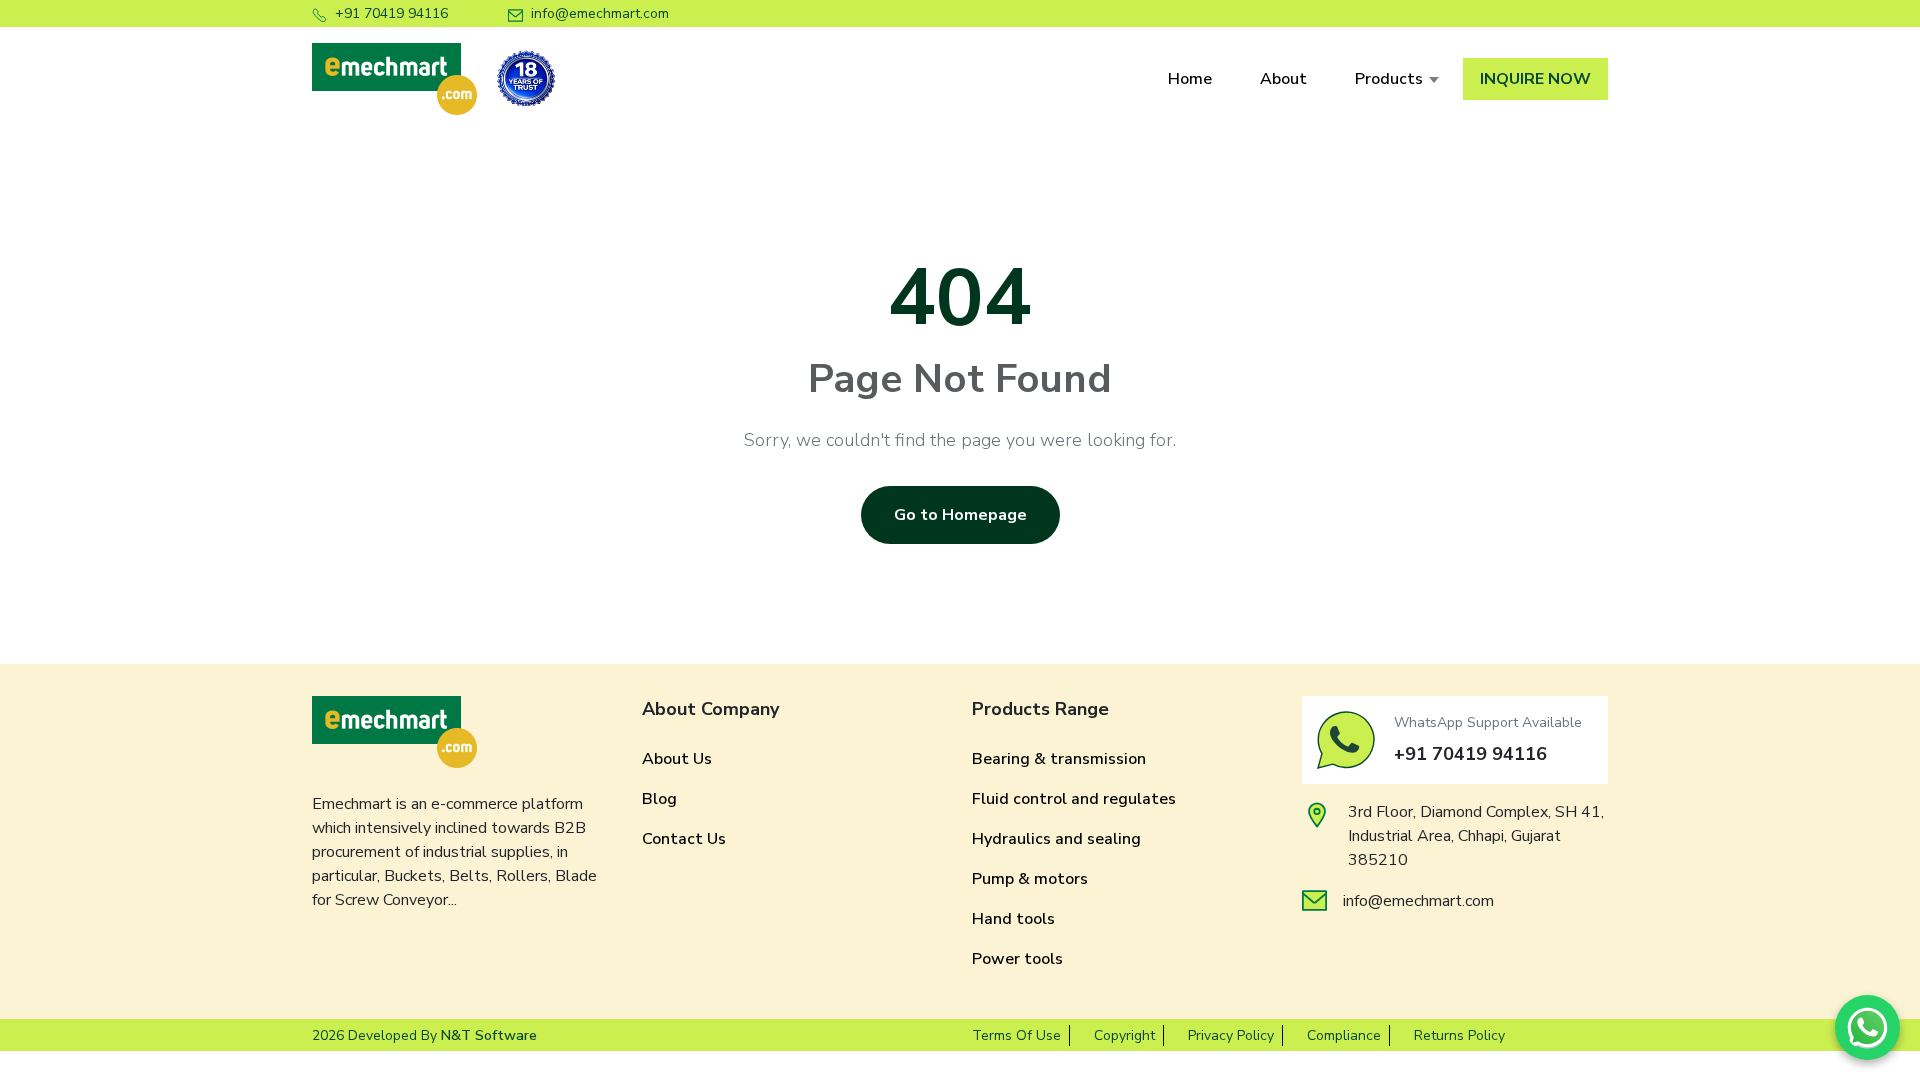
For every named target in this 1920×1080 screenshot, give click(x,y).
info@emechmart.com (600, 13)
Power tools (1017, 959)
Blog (659, 799)
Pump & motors (1030, 879)
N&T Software (489, 1035)
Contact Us (684, 839)
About (1283, 79)
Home (1190, 79)
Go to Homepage (960, 515)
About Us (677, 759)
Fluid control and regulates (1074, 799)
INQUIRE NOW (1535, 79)
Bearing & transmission (1059, 759)
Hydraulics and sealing (1056, 839)
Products (1389, 79)
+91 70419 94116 (391, 13)
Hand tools (1013, 919)
